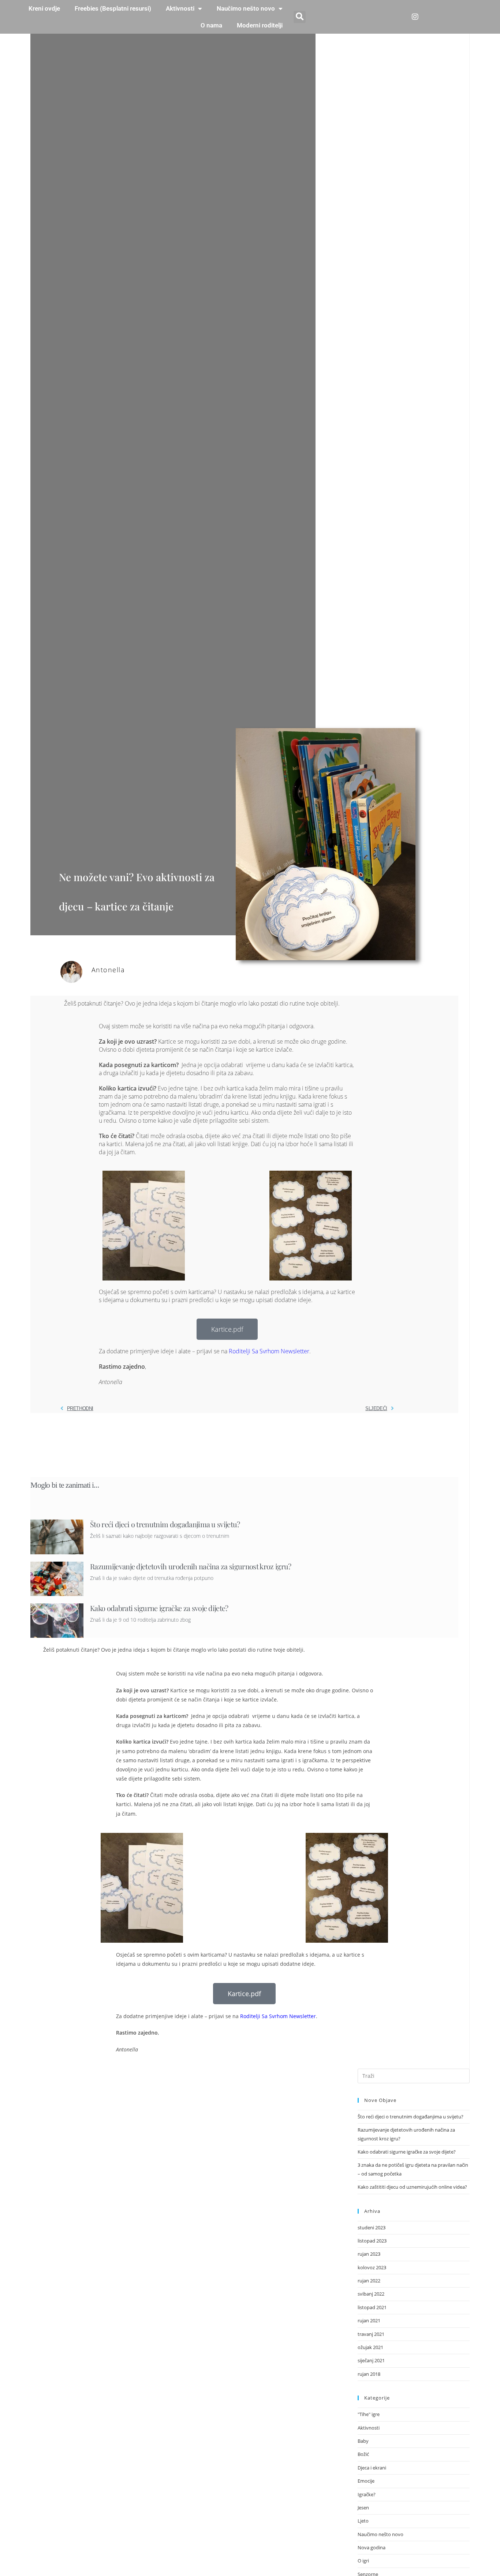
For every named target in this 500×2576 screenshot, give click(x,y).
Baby (363, 2441)
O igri (363, 2561)
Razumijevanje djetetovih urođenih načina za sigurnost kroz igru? (191, 1566)
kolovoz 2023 (372, 2267)
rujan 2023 (369, 2254)
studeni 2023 (372, 2228)
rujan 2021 (369, 2320)
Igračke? (367, 2494)
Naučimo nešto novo (246, 8)
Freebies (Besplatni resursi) (113, 8)
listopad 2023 (372, 2241)
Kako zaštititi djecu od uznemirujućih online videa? (412, 2187)
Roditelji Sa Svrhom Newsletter (269, 1351)
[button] (300, 17)
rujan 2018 (369, 2374)
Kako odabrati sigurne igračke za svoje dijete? (159, 1608)
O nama (211, 25)
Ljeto (363, 2521)
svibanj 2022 (371, 2294)
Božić (363, 2454)
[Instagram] (415, 17)
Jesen (363, 2508)
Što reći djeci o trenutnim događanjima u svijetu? (165, 1524)
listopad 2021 (372, 2307)
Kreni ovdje (44, 8)
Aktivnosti (180, 8)
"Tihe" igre (369, 2414)
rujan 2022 (369, 2281)
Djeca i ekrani (372, 2468)
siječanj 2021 (371, 2360)
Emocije (366, 2481)
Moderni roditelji (260, 25)
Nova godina (372, 2547)
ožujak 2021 (370, 2347)
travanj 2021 (371, 2334)
